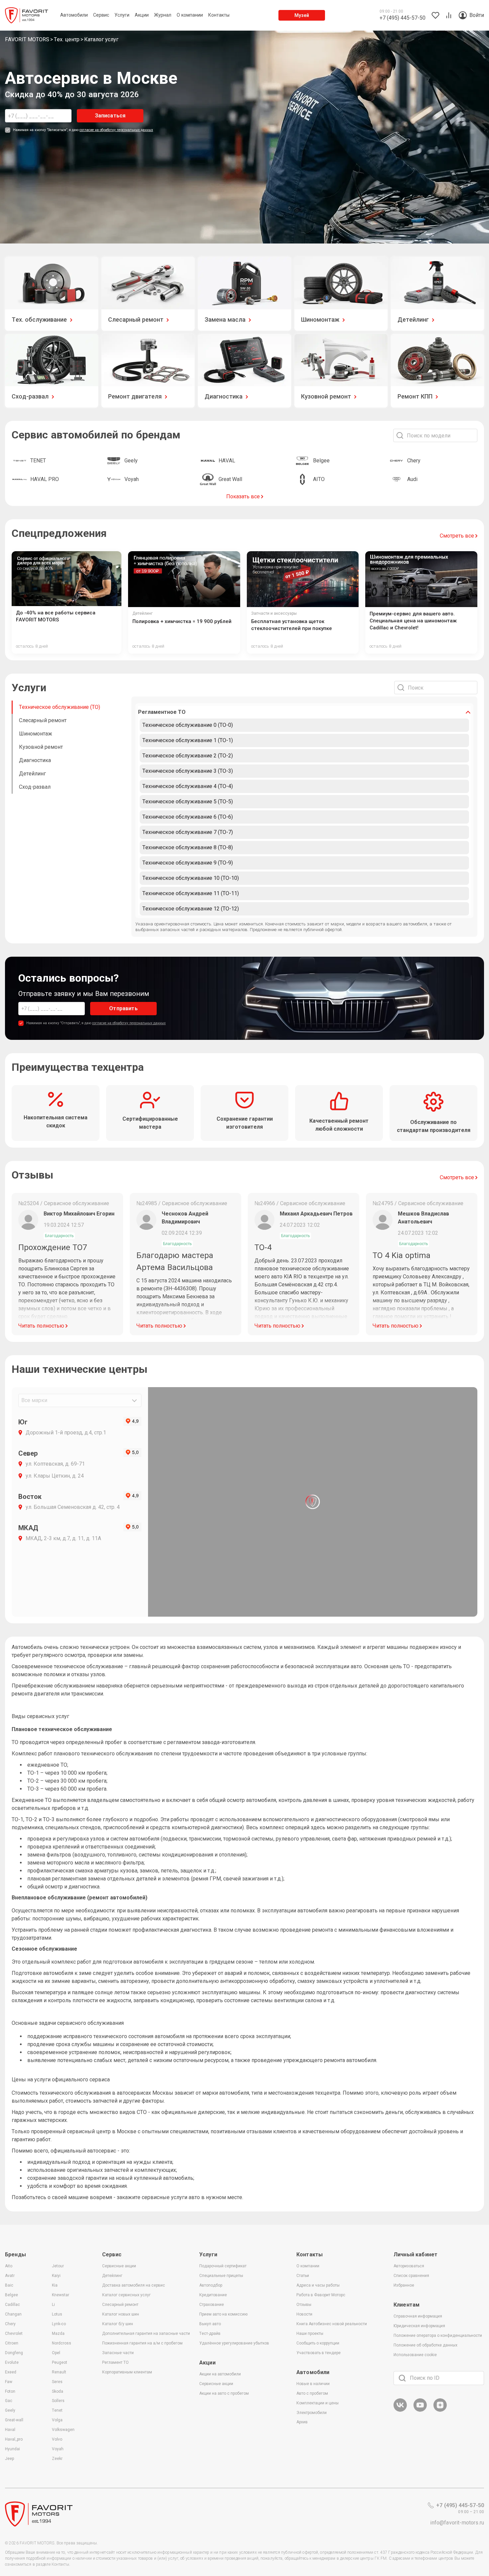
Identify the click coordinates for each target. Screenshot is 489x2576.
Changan (13, 2314)
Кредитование (213, 2295)
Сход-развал (35, 787)
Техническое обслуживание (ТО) (60, 707)
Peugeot (60, 2362)
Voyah (58, 2449)
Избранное (404, 2285)
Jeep (9, 2459)
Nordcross (62, 2343)
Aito (9, 2266)
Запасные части (118, 2353)
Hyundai (12, 2449)
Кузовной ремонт (41, 747)
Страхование (212, 2305)
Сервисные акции (119, 2266)
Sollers (58, 2401)
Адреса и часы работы (318, 2285)
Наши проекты (310, 2334)
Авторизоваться (409, 2266)
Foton (10, 2391)
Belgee (11, 2295)
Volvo (57, 2439)
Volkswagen (63, 2430)
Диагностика (35, 760)
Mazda (58, 2334)
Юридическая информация (419, 2326)
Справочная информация (418, 2316)
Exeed (11, 2372)
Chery (10, 2324)
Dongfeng (14, 2353)
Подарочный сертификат (223, 2266)
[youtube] (420, 2411)
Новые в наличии (313, 2384)
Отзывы (304, 2305)
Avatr (10, 2276)
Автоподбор (211, 2285)
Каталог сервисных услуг (126, 2295)
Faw (9, 2382)
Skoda (58, 2391)
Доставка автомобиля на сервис (134, 2285)
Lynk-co (59, 2324)
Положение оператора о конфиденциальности (438, 2335)
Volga (57, 2420)
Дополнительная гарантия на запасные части (146, 2334)
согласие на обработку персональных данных (116, 130)
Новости (304, 2314)
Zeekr (57, 2459)
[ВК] (400, 2411)
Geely (10, 2410)
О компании (308, 2266)
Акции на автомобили (220, 2374)
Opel (56, 2353)
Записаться (110, 116)
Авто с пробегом (312, 2393)
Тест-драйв (210, 2334)
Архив (302, 2422)
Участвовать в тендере (319, 2353)
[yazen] (440, 2411)
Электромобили (312, 2413)
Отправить (123, 1008)
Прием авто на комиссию (223, 2314)
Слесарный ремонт (43, 720)
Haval (10, 2430)
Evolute (12, 2362)
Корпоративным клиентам (127, 2372)
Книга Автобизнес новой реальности (332, 2324)
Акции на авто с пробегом (224, 2393)
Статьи (303, 2276)
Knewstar (61, 2295)
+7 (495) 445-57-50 (460, 2505)
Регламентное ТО (162, 712)
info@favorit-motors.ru (457, 2523)
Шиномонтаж (36, 734)
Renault (59, 2372)
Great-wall (14, 2420)
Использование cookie (415, 2355)
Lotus (57, 2314)
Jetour (58, 2266)
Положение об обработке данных (425, 2345)
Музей (302, 15)
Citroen (12, 2343)
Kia (55, 2285)
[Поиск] (402, 2378)
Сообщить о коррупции (318, 2343)
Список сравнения (411, 2276)
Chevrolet (14, 2334)
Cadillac (12, 2305)
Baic (9, 2285)
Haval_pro (14, 2439)
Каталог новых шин (121, 2314)
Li (53, 2305)
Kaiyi (56, 2276)
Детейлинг (32, 774)
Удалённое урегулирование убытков (234, 2343)
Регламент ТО (115, 2362)
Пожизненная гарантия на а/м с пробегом (142, 2343)
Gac (9, 2401)
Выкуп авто (210, 2324)
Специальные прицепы (221, 2276)
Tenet (57, 2410)
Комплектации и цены (318, 2403)
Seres (57, 2382)
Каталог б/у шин (118, 2324)
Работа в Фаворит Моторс (321, 2295)
